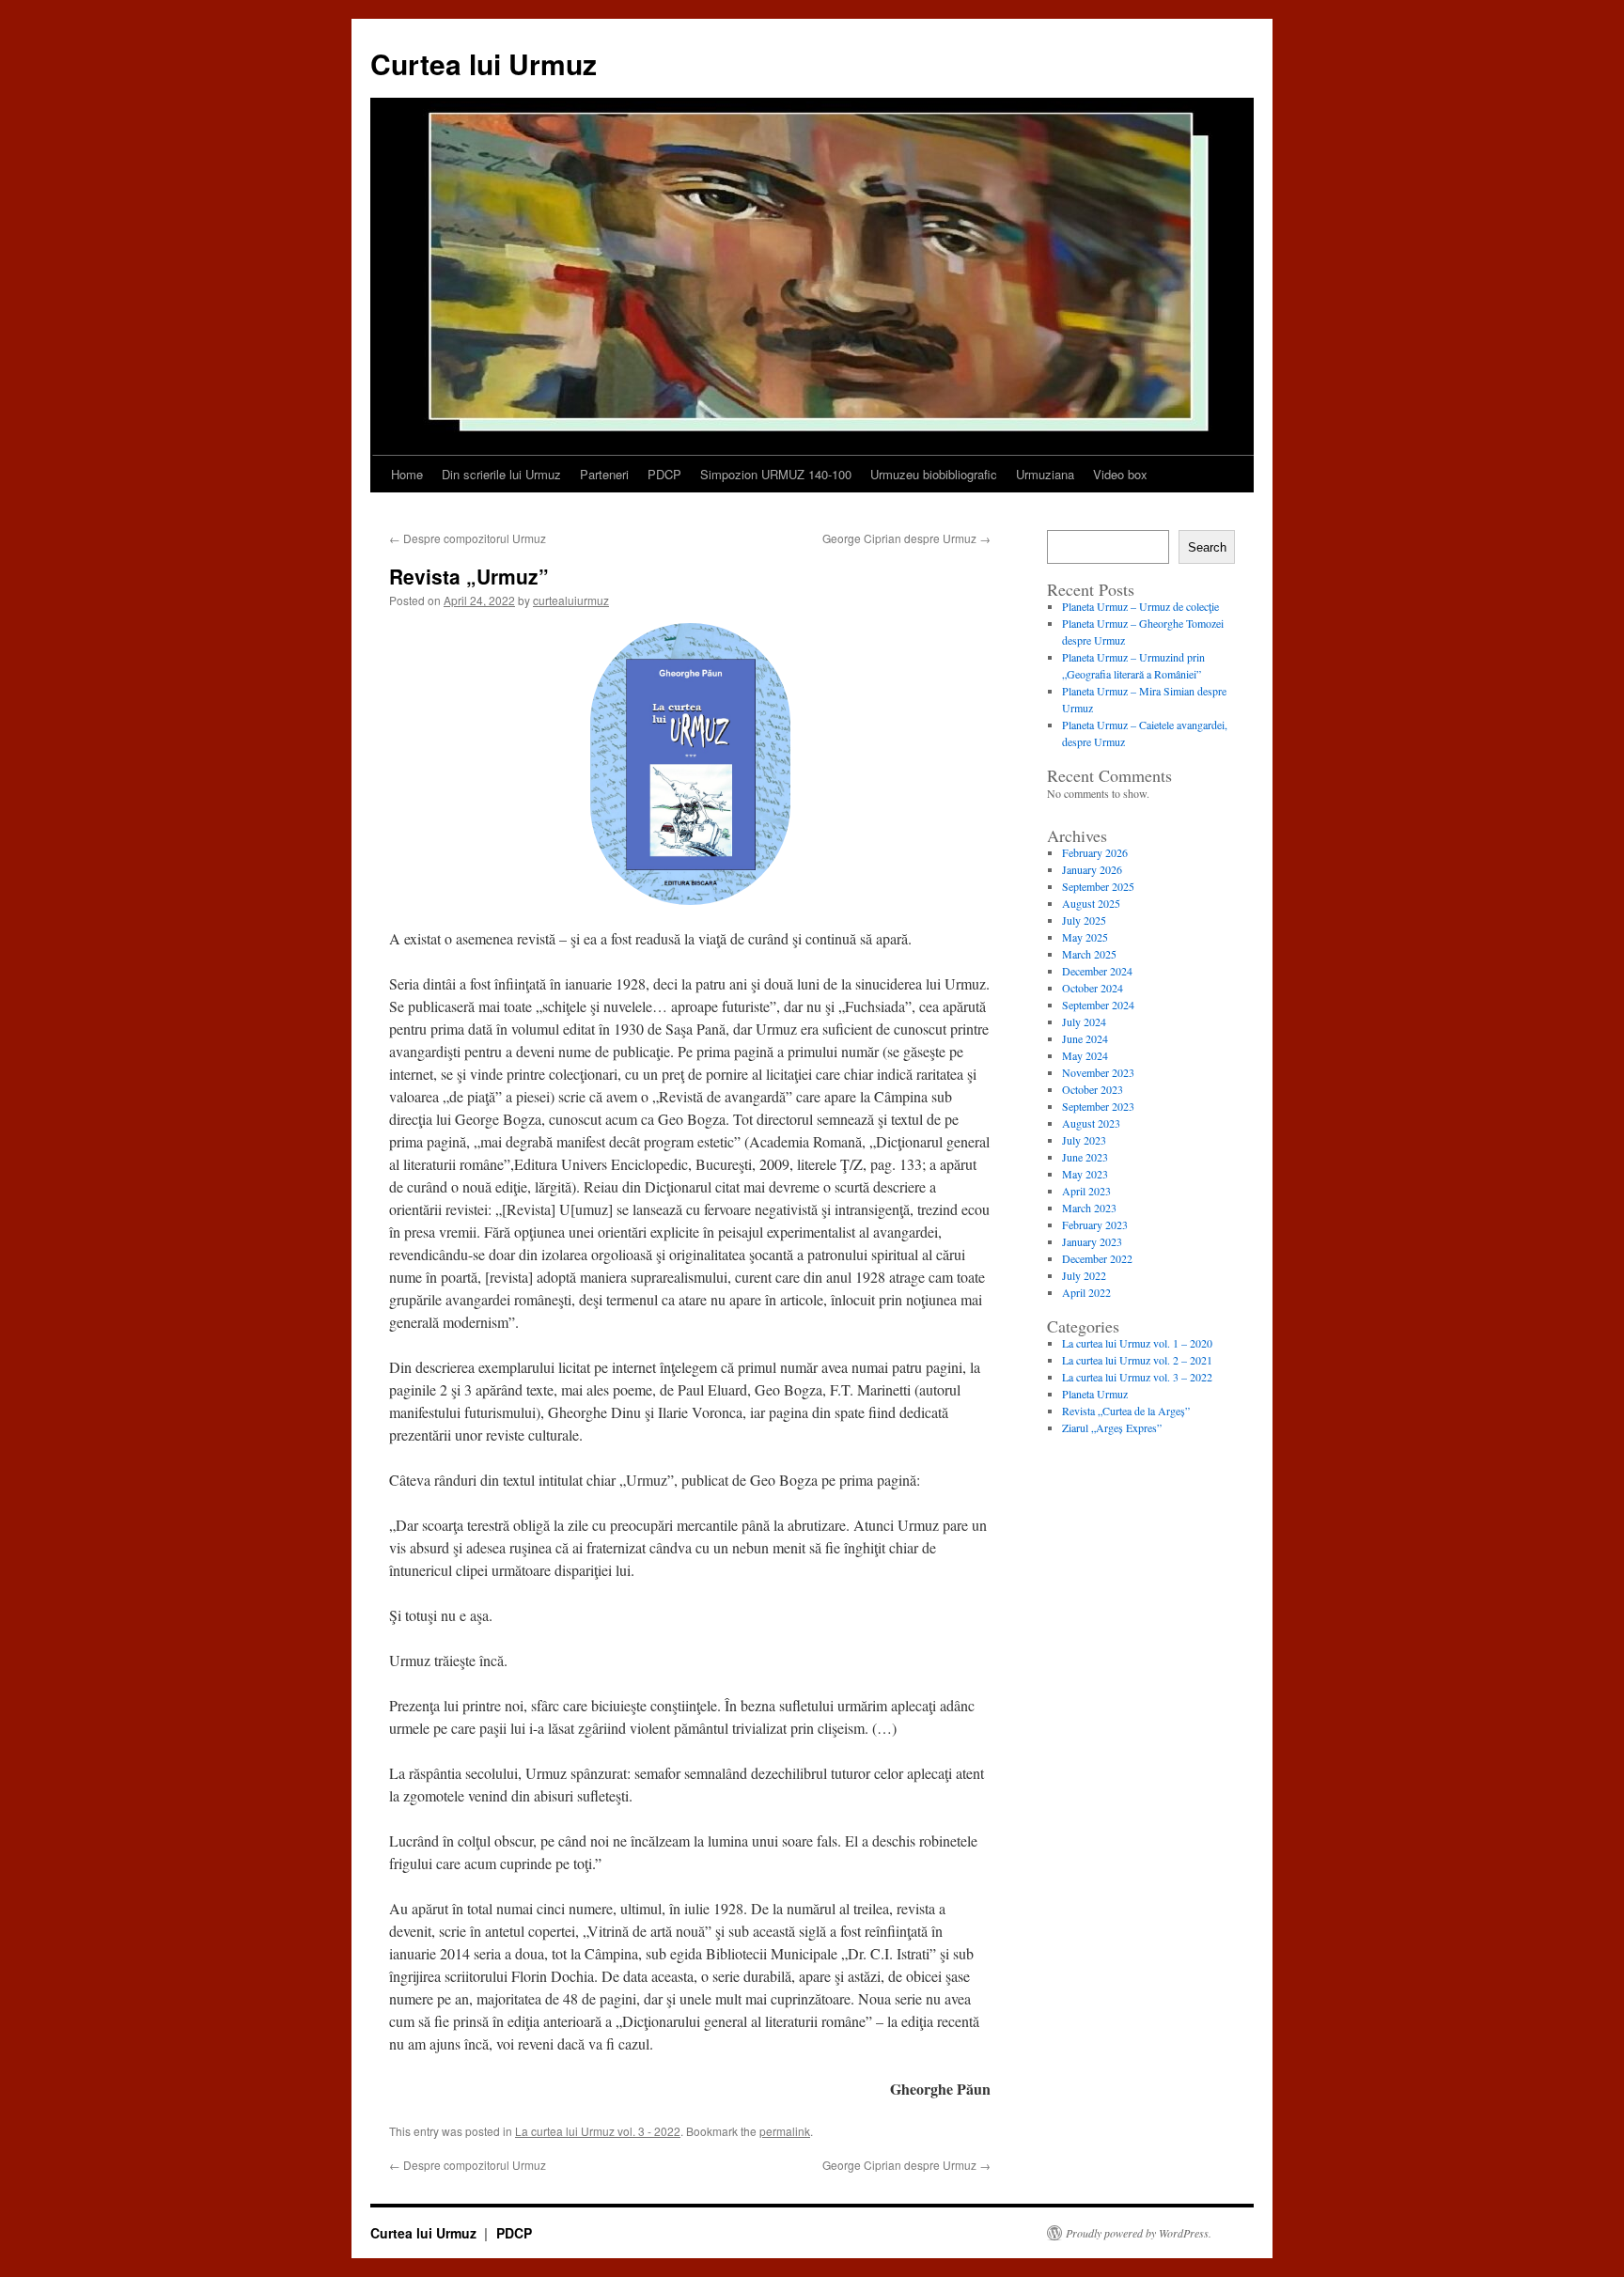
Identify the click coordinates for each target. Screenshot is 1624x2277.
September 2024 (1098, 1005)
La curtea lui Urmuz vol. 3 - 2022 (598, 2131)
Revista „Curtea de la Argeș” (1126, 1411)
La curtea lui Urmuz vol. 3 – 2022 (1137, 1377)
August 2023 (1091, 1123)
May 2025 (1085, 937)
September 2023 (1098, 1106)
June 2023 (1085, 1157)
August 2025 (1091, 903)
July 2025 (1084, 920)
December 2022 (1097, 1258)
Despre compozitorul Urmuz (468, 538)
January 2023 (1092, 1241)
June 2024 (1085, 1038)
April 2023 (1086, 1191)
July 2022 (1084, 1275)
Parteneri (604, 474)
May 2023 (1085, 1174)
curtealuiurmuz (571, 600)
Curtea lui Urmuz (484, 63)
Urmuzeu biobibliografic (934, 474)
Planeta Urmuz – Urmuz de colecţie (1140, 606)
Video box (1120, 474)
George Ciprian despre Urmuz (906, 538)
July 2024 (1084, 1022)
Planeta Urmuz (1095, 1394)
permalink (785, 2131)
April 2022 (1086, 1292)
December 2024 (1097, 971)
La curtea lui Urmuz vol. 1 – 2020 (1137, 1343)
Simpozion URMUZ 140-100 (776, 474)
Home (407, 474)
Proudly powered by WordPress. (1139, 2233)
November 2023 (1098, 1072)
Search (1207, 547)
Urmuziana (1045, 474)
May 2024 (1085, 1055)
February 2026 (1095, 852)
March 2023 (1089, 1208)
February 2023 (1095, 1224)
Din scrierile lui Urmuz (501, 474)
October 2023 (1093, 1089)
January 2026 (1092, 869)
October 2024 (1093, 988)
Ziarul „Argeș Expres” (1112, 1427)
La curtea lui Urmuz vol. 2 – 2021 (1137, 1360)
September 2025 (1098, 886)
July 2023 (1084, 1140)
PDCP (664, 474)
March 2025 (1089, 954)
